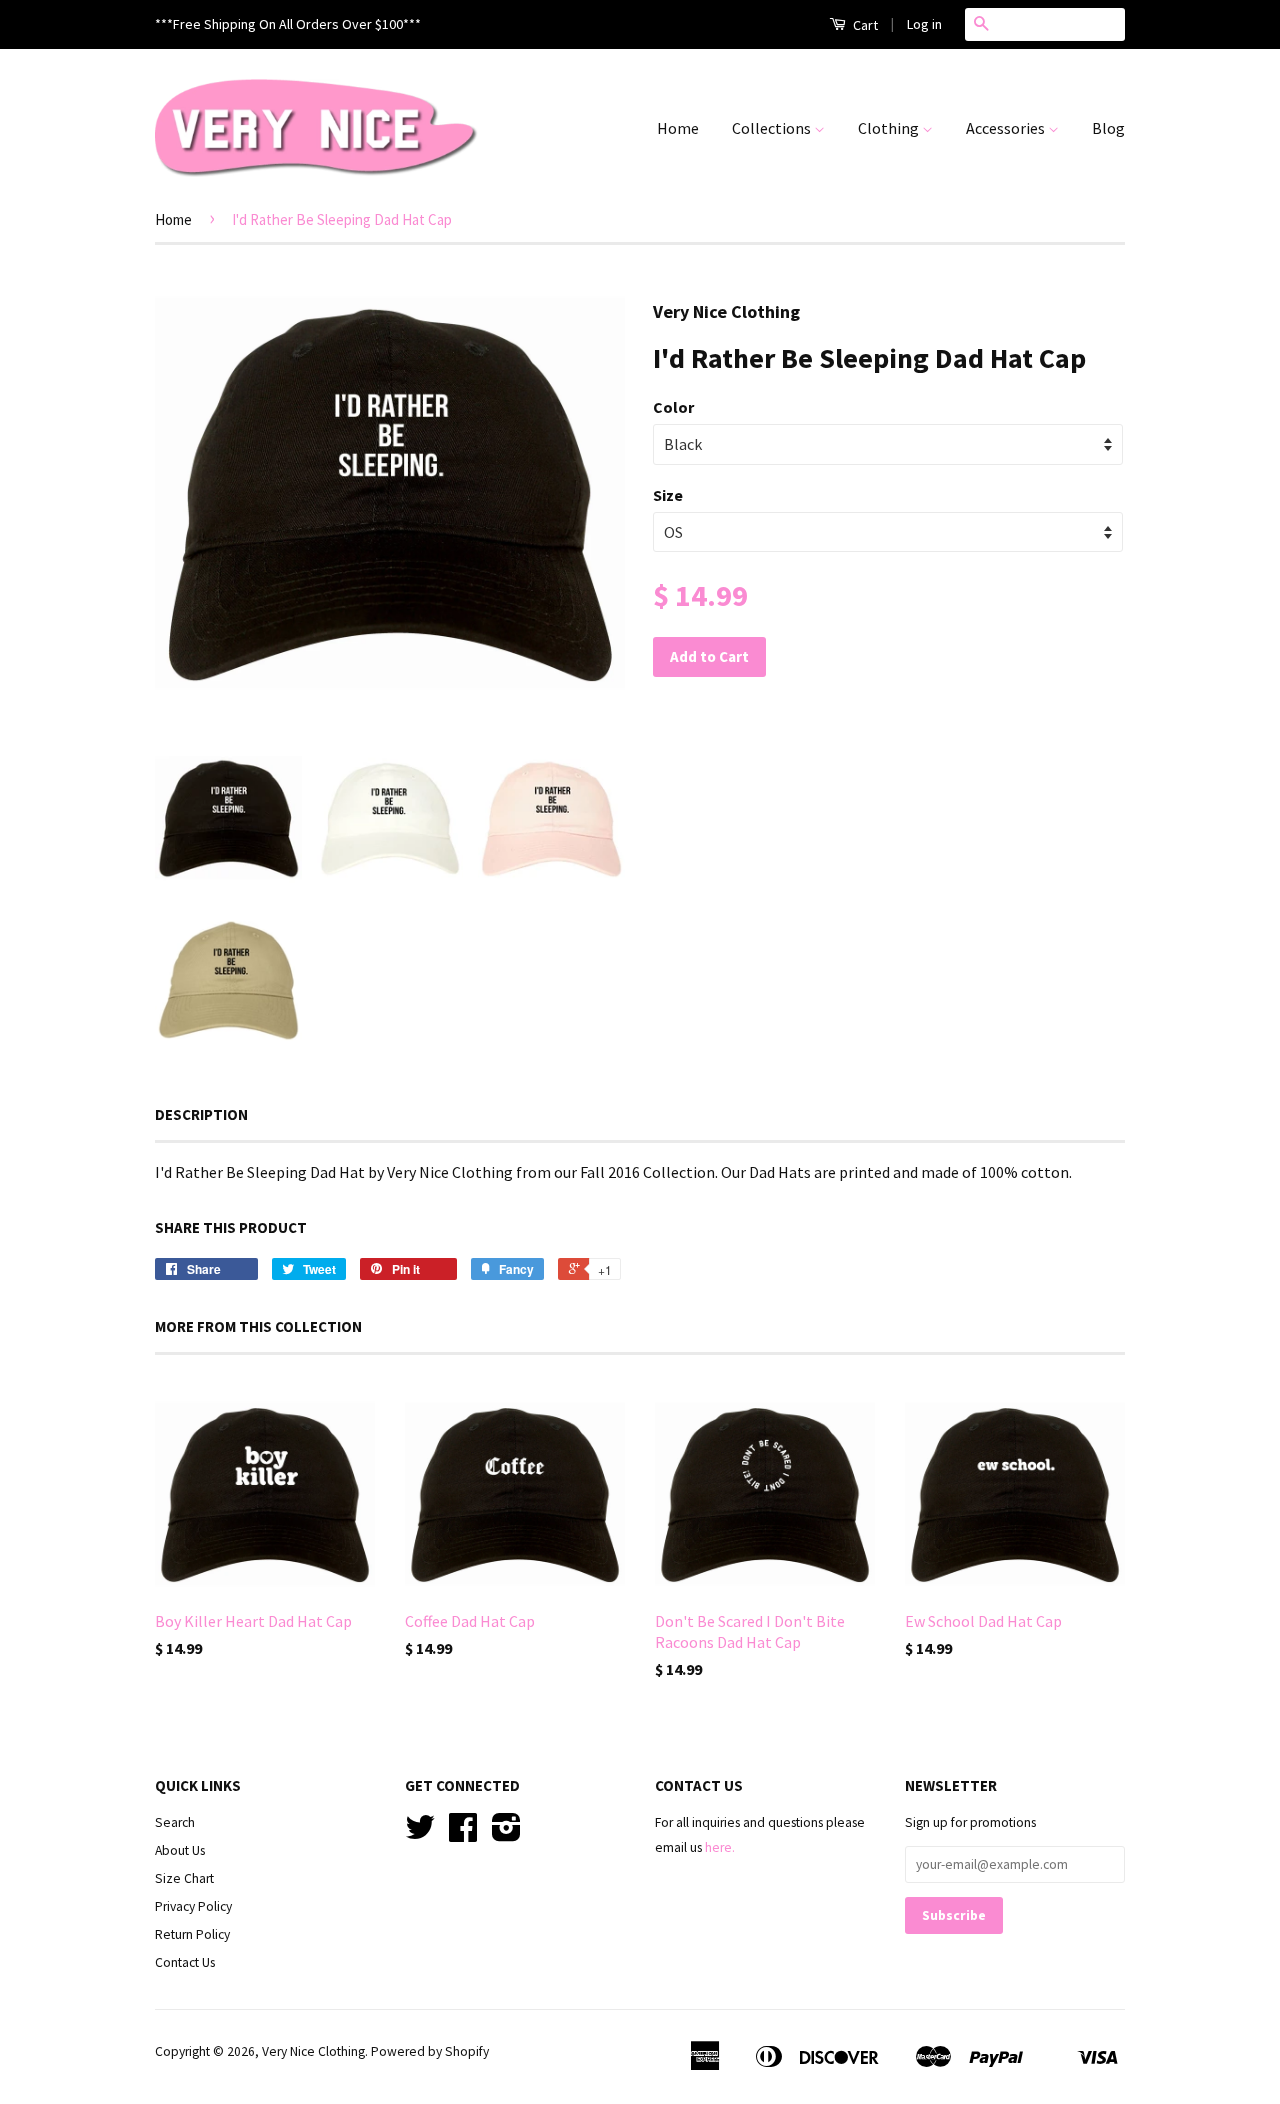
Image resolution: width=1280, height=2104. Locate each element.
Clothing (890, 128)
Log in (924, 24)
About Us (180, 1850)
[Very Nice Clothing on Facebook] (463, 1834)
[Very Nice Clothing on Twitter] (420, 1834)
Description (201, 1114)
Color (673, 407)
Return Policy (192, 1934)
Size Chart (184, 1878)
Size (668, 495)
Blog (1108, 128)
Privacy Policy (193, 1906)
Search (175, 1822)
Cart (864, 25)
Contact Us (185, 1962)
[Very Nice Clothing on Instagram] (506, 1834)
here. (720, 1847)
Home (678, 128)
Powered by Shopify (430, 2051)
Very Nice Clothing (313, 2051)
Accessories (1007, 128)
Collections (773, 128)
